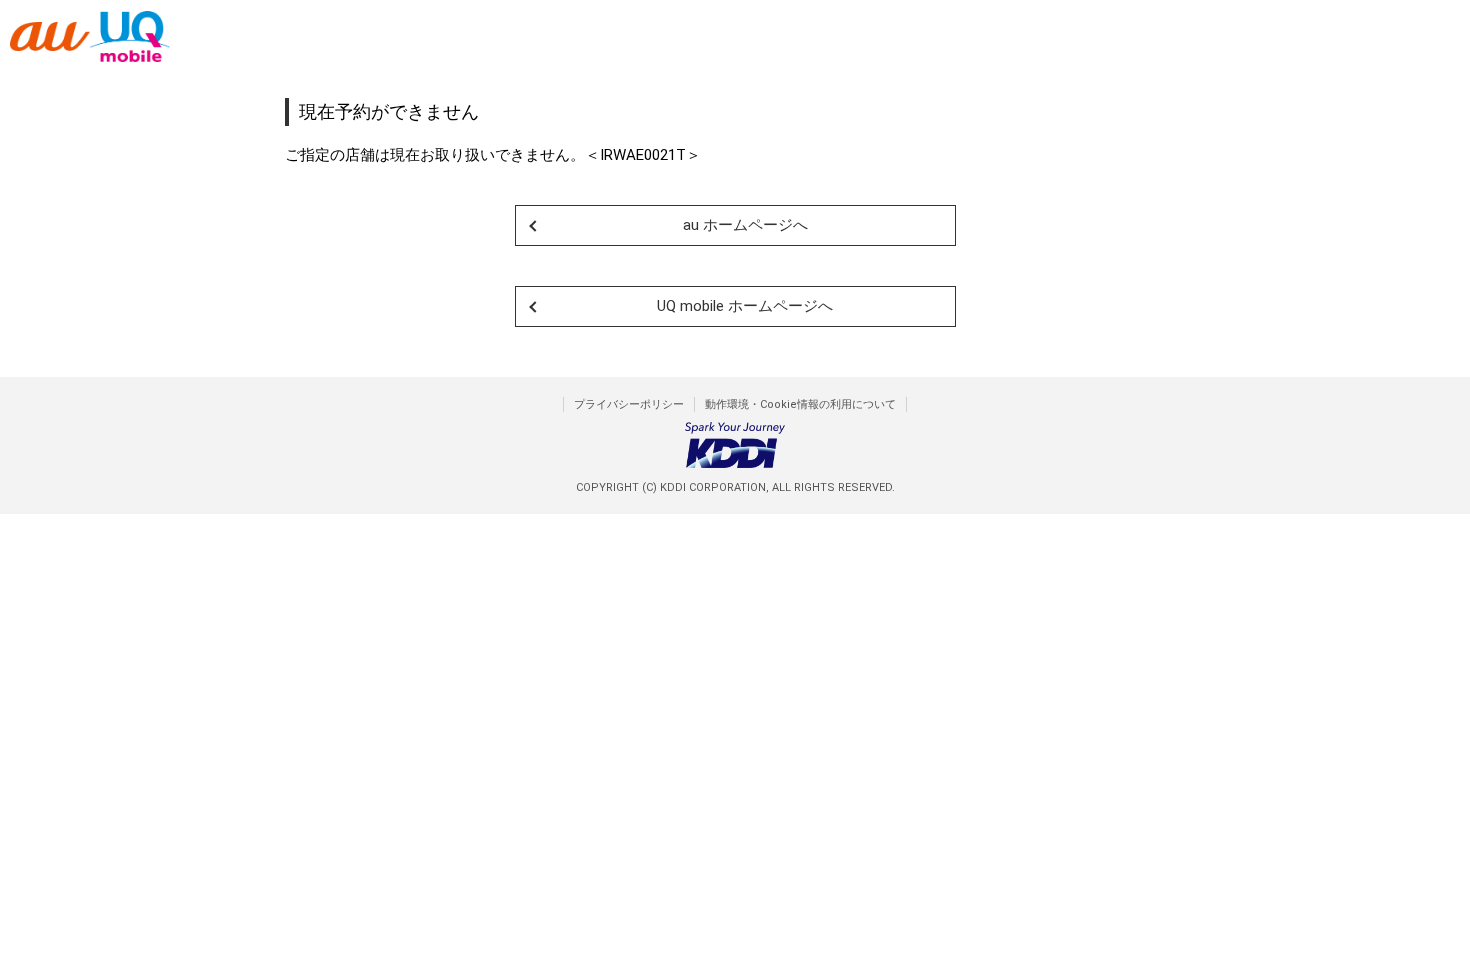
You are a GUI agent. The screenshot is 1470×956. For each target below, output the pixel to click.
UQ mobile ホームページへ (745, 306)
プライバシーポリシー (629, 404)
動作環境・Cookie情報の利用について (800, 404)
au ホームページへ (745, 225)
